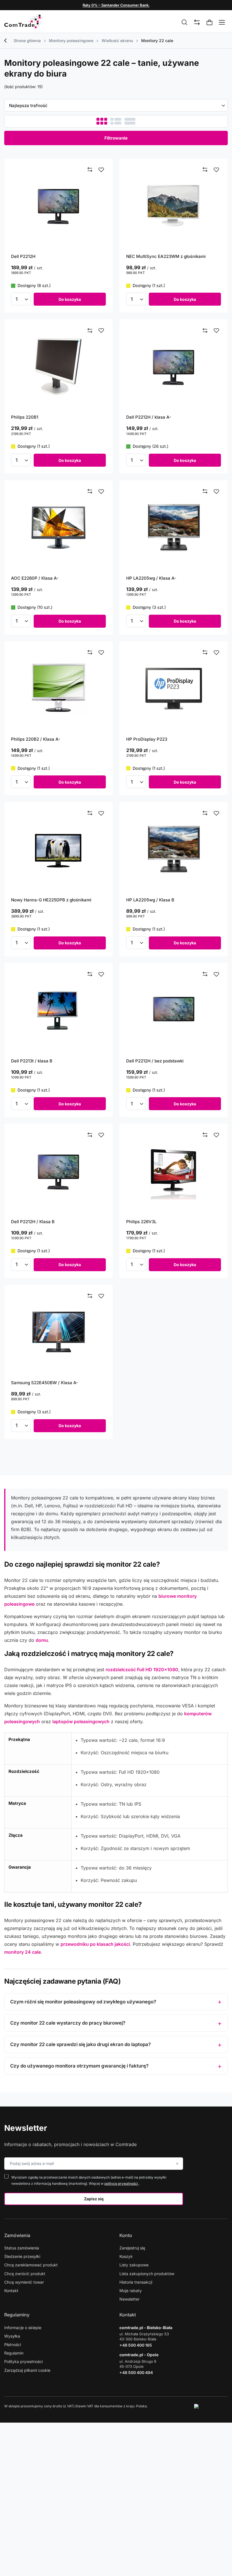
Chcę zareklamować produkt (31, 2265)
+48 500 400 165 (136, 2345)
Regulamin (14, 2353)
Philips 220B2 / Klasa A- (36, 739)
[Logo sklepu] (23, 21)
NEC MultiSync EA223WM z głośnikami (166, 256)
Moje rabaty (131, 2291)
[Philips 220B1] (58, 367)
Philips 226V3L (141, 1222)
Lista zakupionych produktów (147, 2274)
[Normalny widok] (102, 121)
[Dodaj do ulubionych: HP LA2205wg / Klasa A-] (216, 492)
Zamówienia (17, 2235)
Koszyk (126, 2256)
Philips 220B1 (25, 417)
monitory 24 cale (22, 1952)
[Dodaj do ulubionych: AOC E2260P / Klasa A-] (101, 492)
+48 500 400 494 (136, 2372)
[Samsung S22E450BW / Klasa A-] (58, 1332)
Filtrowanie (116, 138)
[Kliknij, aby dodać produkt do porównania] (90, 170)
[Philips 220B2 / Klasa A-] (58, 689)
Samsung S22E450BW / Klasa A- (45, 1383)
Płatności (13, 2345)
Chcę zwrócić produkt (25, 2274)
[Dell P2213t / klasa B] (58, 1010)
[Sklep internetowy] (211, 2406)
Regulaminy (17, 2315)
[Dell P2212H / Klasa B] (58, 1171)
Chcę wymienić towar (24, 2282)
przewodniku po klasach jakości (95, 1944)
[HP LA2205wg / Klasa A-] (174, 528)
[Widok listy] (116, 121)
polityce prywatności (122, 2183)
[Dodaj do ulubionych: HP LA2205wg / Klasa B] (216, 813)
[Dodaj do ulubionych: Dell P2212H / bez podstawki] (216, 974)
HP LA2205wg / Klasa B (150, 900)
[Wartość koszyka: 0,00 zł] (210, 23)
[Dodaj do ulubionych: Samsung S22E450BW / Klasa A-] (101, 1296)
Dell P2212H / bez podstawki (155, 1061)
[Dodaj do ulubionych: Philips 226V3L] (216, 1135)
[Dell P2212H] (58, 206)
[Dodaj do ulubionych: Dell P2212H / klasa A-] (216, 331)
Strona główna (27, 41)
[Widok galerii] (130, 121)
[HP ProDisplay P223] (174, 689)
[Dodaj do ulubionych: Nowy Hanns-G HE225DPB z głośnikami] (101, 813)
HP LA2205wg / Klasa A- (151, 578)
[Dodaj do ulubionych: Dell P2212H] (101, 170)
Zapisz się (94, 2199)
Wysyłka (12, 2336)
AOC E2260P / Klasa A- (35, 578)
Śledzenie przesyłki (22, 2256)
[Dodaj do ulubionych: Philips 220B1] (101, 331)
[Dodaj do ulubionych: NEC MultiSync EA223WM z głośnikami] (216, 170)
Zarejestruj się (132, 2248)
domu (42, 1640)
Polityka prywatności (23, 2361)
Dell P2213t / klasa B (32, 1061)
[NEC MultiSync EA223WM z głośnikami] (174, 206)
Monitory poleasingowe (71, 41)
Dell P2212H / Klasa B (33, 1222)
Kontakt (11, 2291)
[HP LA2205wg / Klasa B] (174, 849)
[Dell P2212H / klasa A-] (174, 367)
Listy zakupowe (134, 2265)
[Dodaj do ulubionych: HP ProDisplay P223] (216, 653)
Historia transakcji (136, 2282)
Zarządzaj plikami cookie (27, 2370)
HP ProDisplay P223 (147, 739)
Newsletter (26, 2128)
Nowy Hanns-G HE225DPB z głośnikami (51, 900)
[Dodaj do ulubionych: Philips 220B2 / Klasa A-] (101, 653)
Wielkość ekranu (117, 41)
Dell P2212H (23, 256)
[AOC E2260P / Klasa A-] (58, 528)
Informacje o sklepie (23, 2328)
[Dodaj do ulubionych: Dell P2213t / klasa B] (101, 974)
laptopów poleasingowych (81, 1721)
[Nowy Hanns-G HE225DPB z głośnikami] (58, 849)
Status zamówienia (22, 2248)
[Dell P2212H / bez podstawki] (174, 1010)
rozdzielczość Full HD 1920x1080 (142, 1669)
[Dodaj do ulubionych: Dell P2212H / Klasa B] (101, 1135)
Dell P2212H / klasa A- (149, 417)
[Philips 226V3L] (174, 1171)
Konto (126, 2235)
